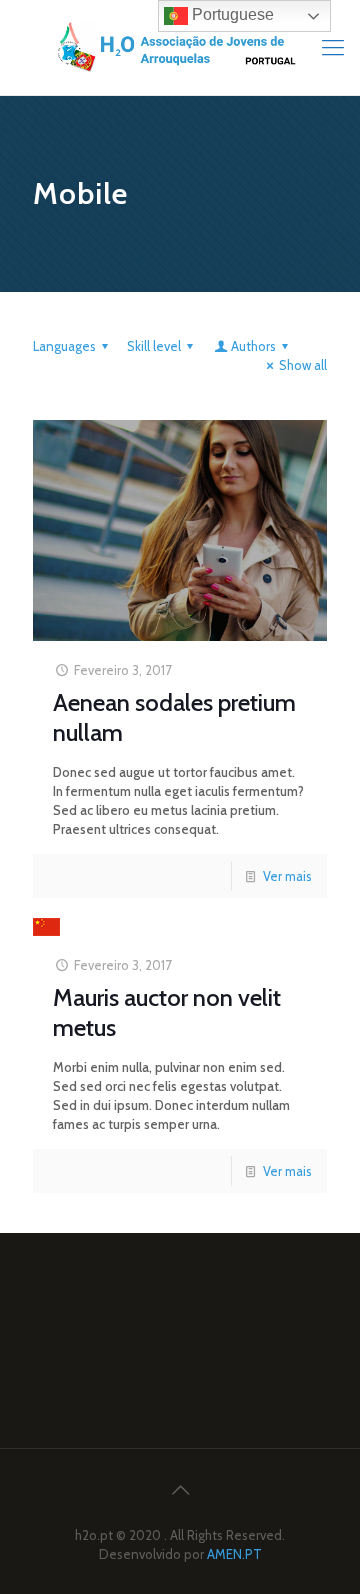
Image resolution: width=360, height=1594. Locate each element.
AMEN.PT (234, 1554)
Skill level (154, 346)
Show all (303, 365)
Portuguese (231, 14)
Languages (64, 346)
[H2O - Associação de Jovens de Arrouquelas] (180, 47)
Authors (253, 346)
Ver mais (287, 876)
